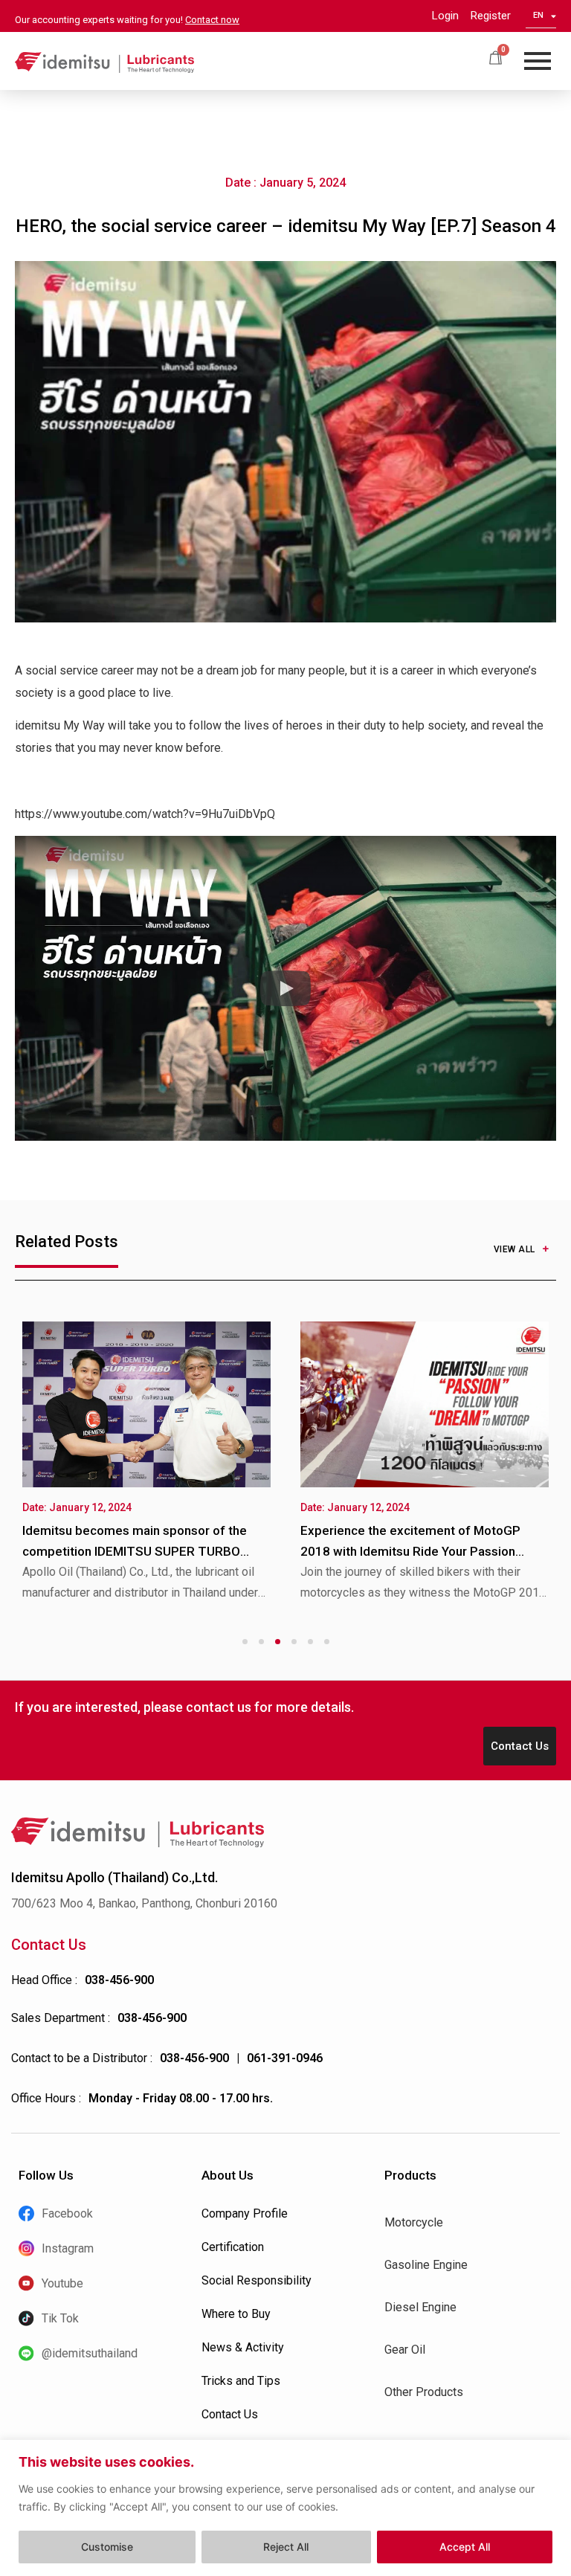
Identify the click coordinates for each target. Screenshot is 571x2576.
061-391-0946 (285, 2058)
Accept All (465, 2547)
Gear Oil (405, 2350)
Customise (107, 2547)
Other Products (424, 2392)
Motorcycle (414, 2222)
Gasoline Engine (426, 2265)
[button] (285, 988)
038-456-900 (119, 1980)
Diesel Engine (420, 2307)
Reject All (286, 2547)
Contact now (212, 20)
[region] (285, 2508)
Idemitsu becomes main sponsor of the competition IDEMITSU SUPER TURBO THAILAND (135, 1551)
